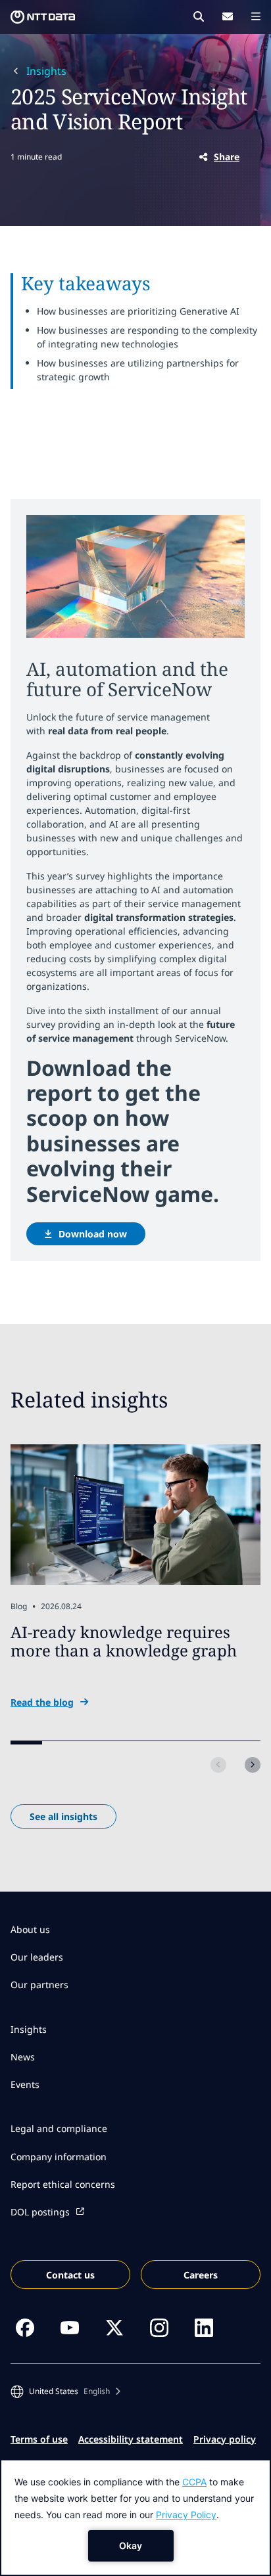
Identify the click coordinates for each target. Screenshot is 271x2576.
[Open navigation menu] (256, 16)
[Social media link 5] (204, 2328)
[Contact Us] (228, 16)
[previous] (218, 1765)
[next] (253, 1765)
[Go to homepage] (43, 17)
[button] (65, 2391)
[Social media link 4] (159, 2328)
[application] (135, 2518)
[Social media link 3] (114, 2328)
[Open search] (199, 16)
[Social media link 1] (25, 2328)
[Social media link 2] (70, 2328)
